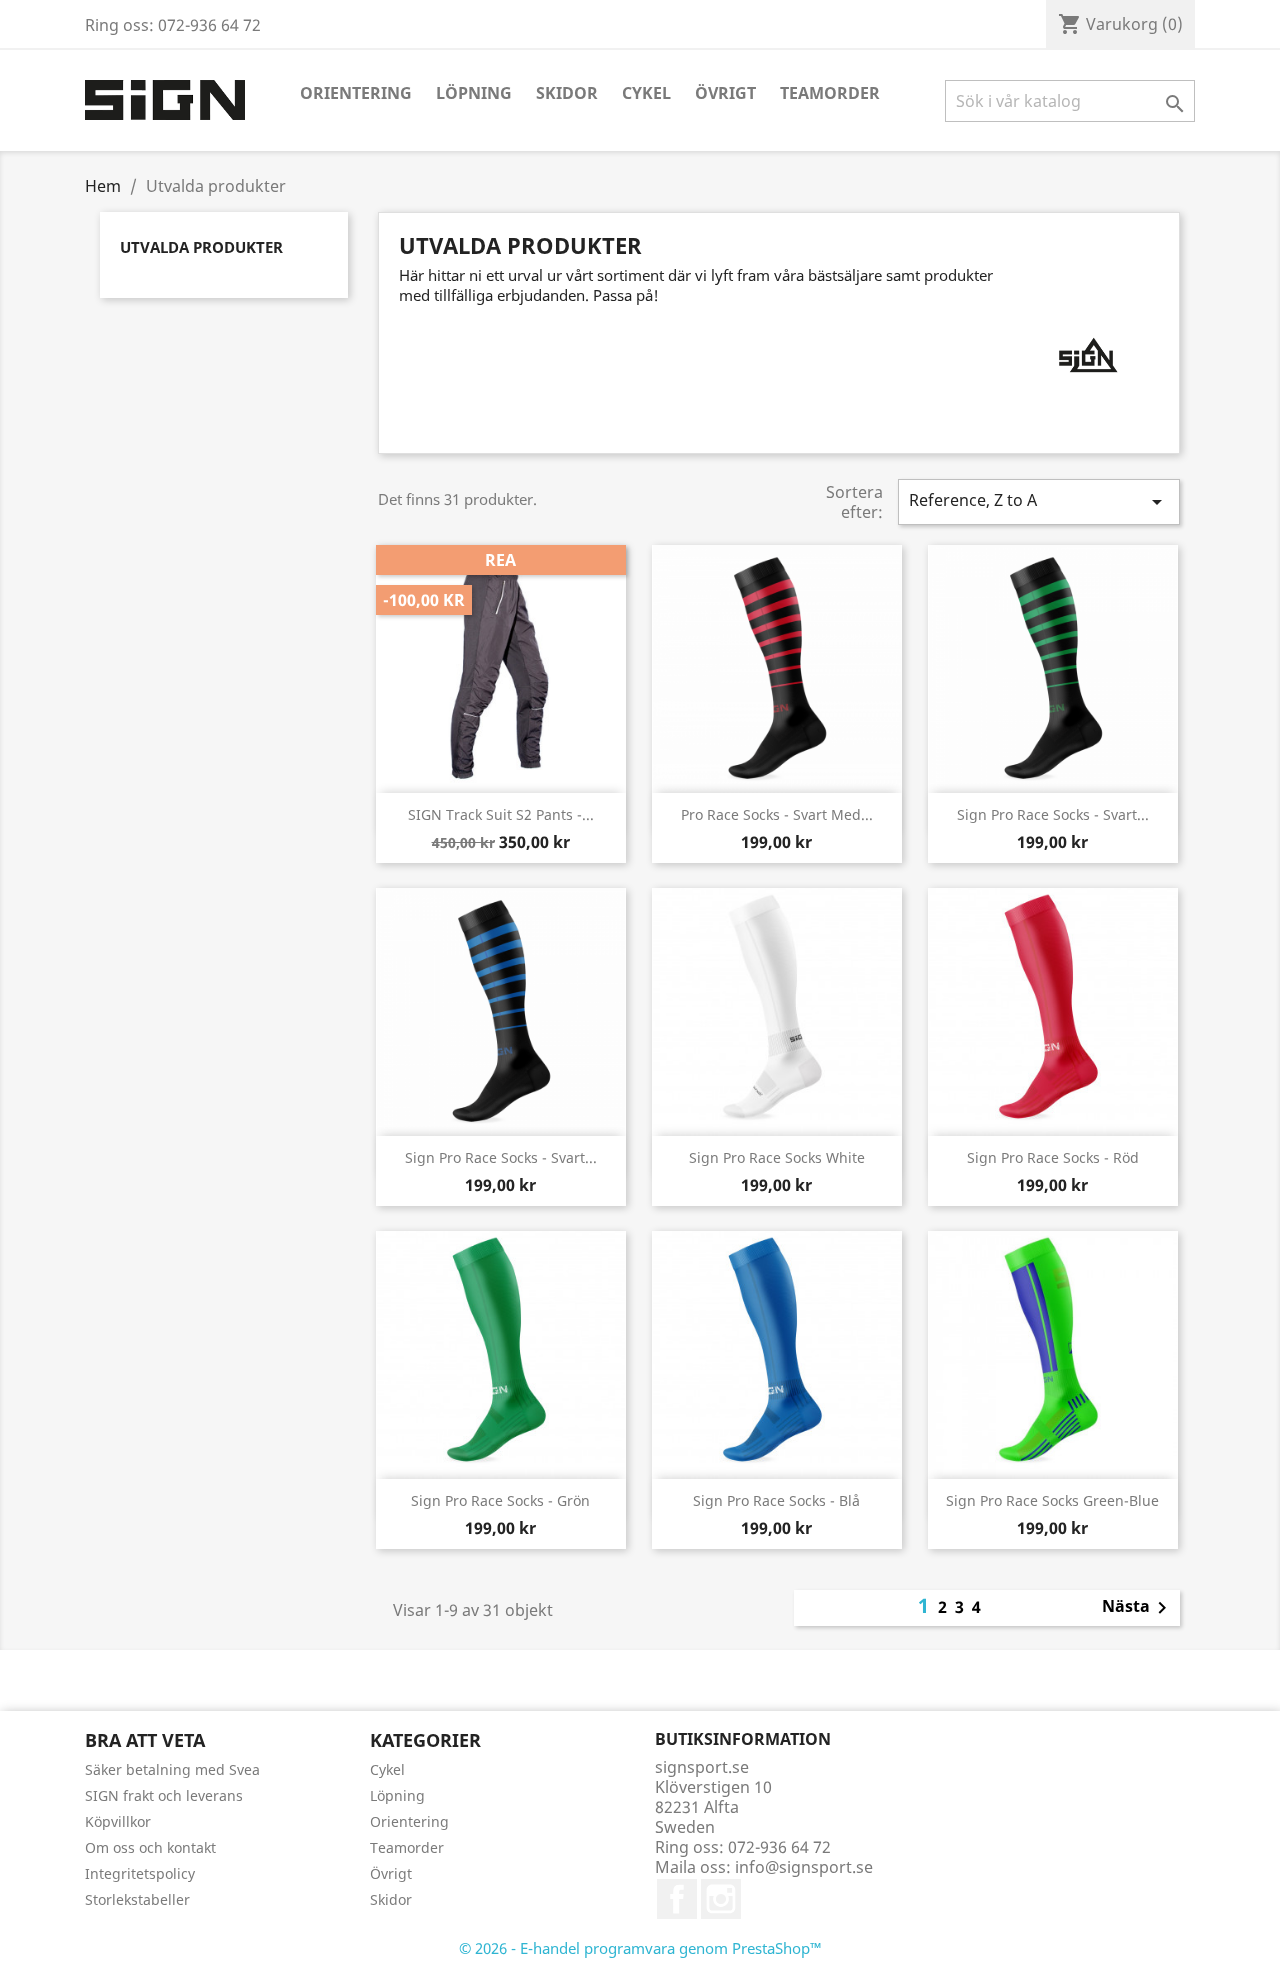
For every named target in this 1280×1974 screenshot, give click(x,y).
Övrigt (725, 93)
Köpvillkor (118, 1821)
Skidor (567, 93)
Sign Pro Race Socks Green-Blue (1052, 1500)
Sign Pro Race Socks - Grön (500, 1500)
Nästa (1138, 1608)
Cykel (646, 93)
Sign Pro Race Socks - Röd (1053, 1157)
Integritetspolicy (140, 1873)
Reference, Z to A (1039, 501)
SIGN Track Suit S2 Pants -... (501, 814)
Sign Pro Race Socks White (777, 1157)
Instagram (721, 1899)
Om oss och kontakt (150, 1847)
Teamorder (830, 93)
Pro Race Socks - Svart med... (777, 814)
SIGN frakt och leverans (164, 1795)
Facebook (677, 1899)
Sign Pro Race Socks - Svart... (1053, 814)
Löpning (474, 93)
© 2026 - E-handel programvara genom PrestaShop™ (640, 1948)
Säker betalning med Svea (172, 1769)
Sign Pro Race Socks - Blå (776, 1500)
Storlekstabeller (137, 1899)
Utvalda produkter (201, 247)
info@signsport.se (804, 1867)
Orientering (356, 93)
